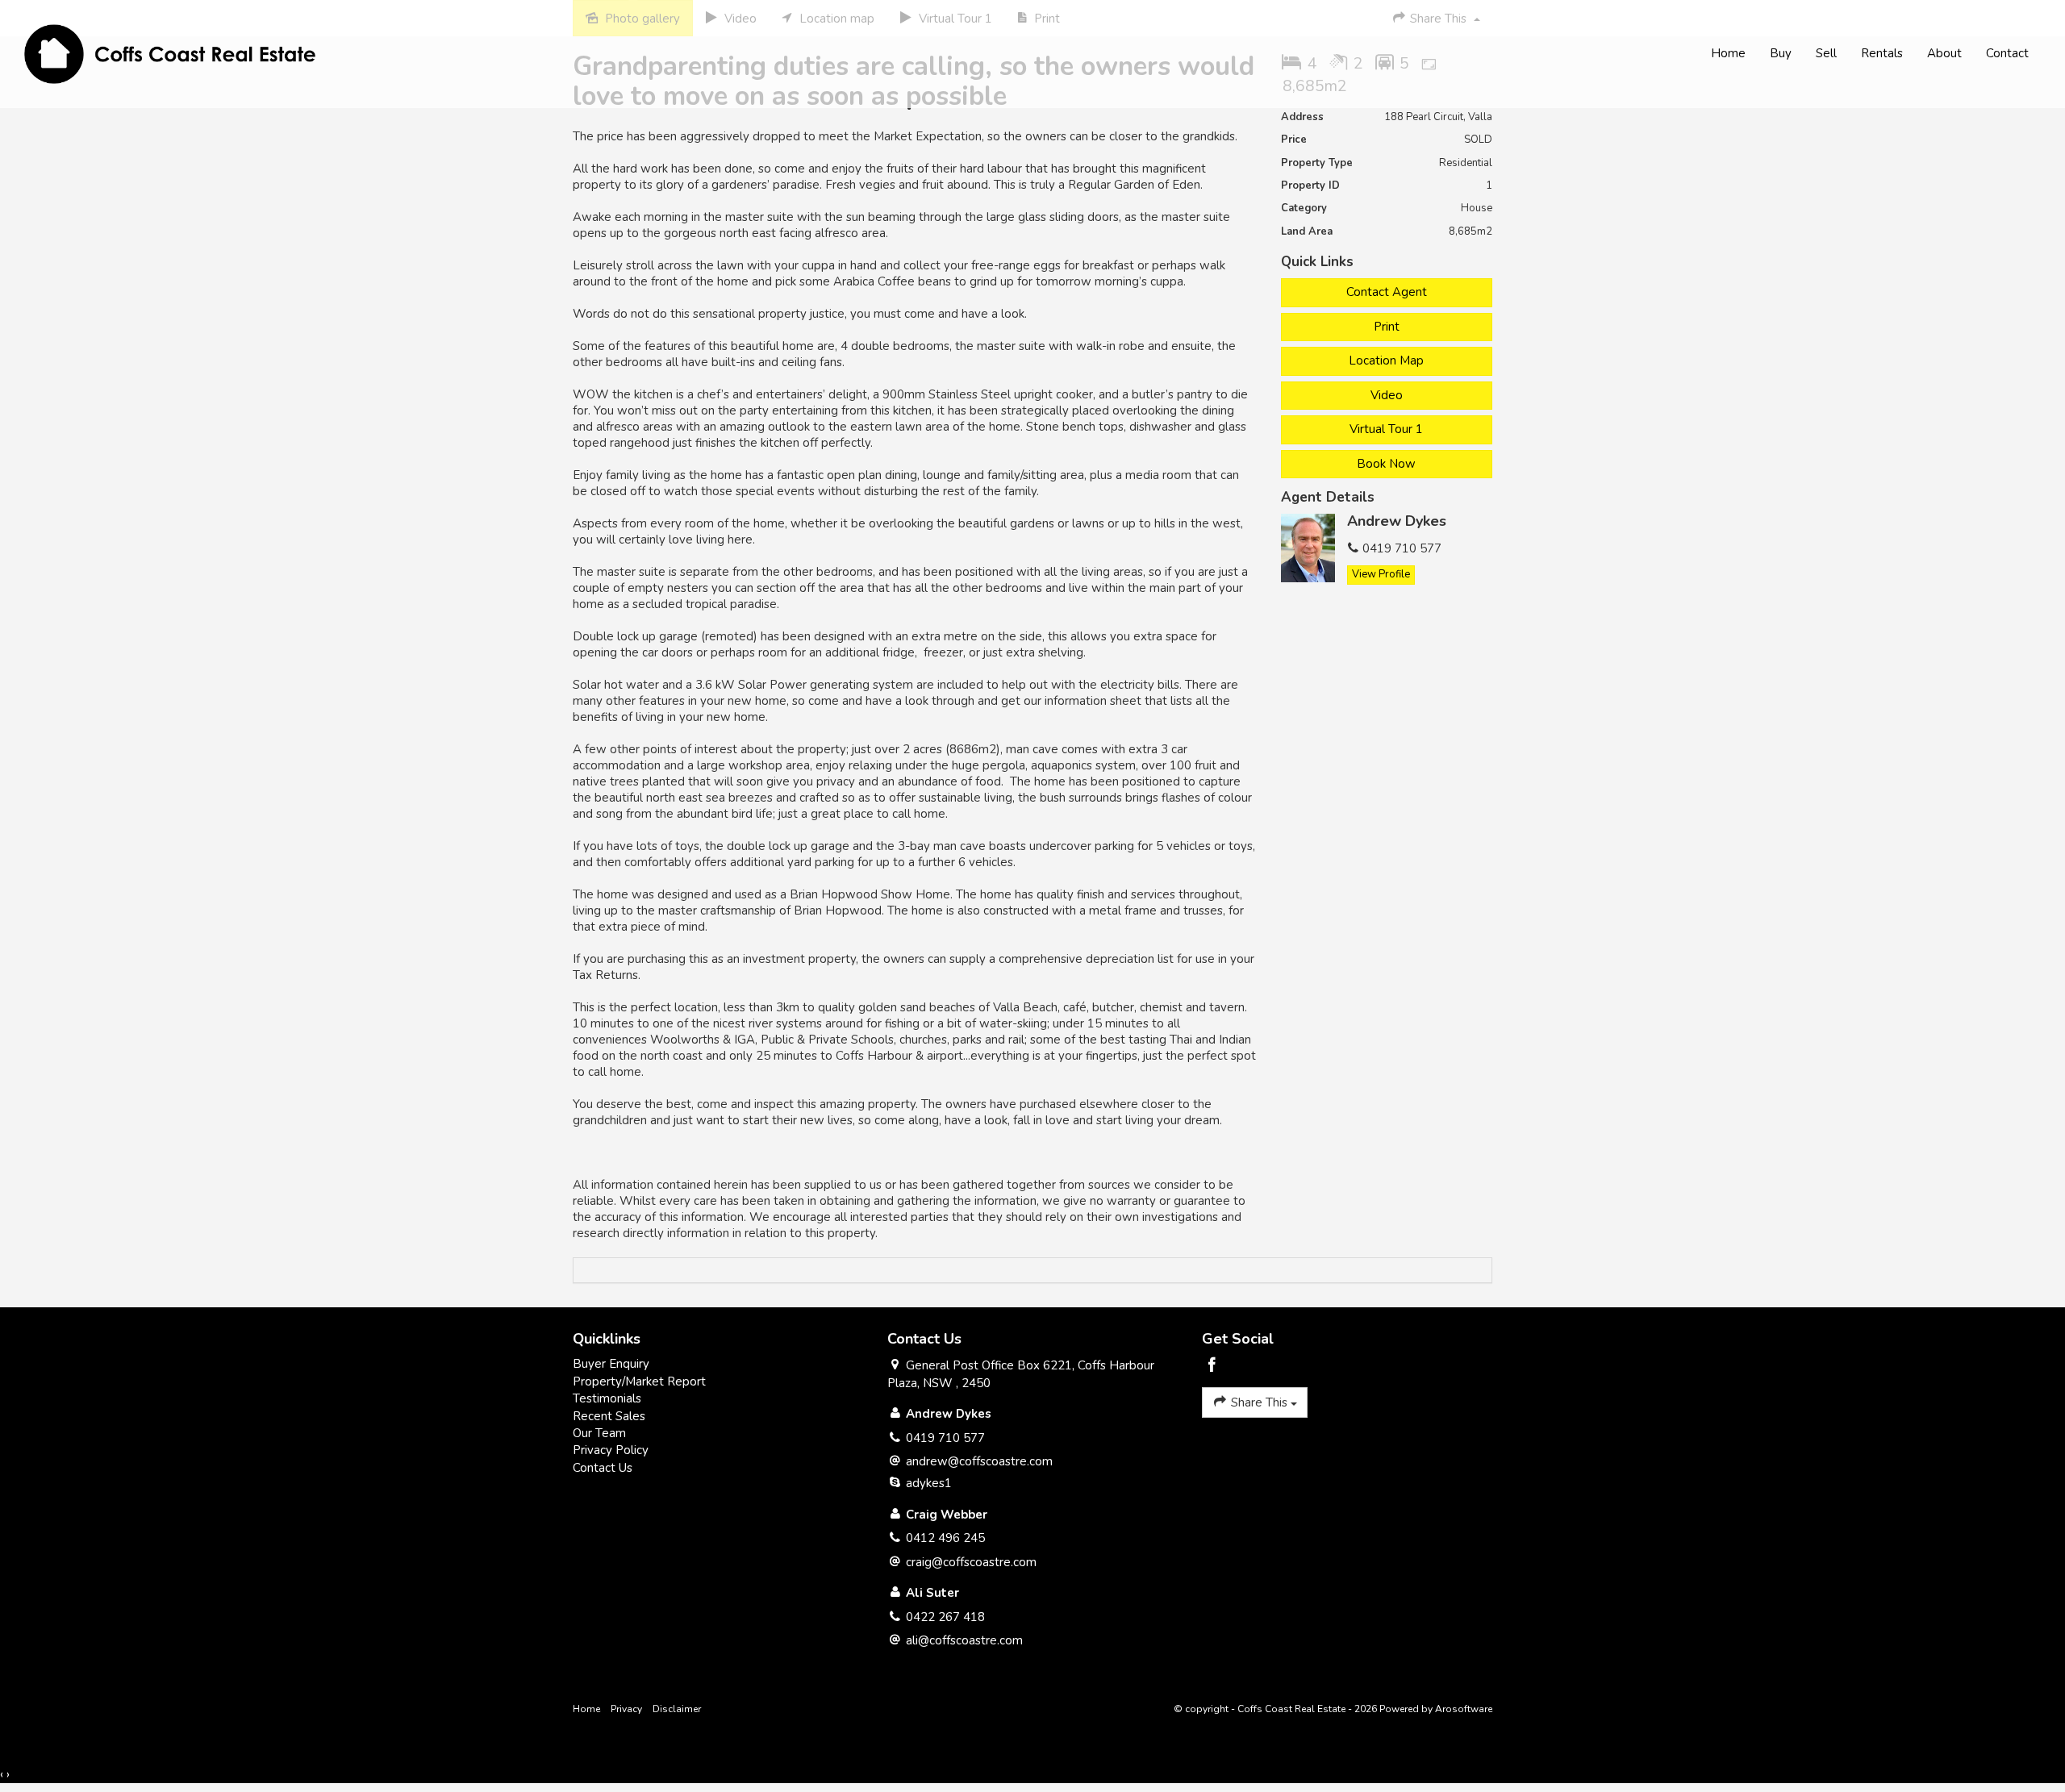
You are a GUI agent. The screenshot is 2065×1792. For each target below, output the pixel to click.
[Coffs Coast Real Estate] (170, 53)
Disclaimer (677, 1709)
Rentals (1882, 53)
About (1944, 53)
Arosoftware (1464, 1709)
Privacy (626, 1709)
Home (1728, 53)
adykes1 (929, 1483)
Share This (1259, 1402)
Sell (1826, 53)
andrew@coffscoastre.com (979, 1461)
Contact (2007, 53)
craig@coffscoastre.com (971, 1562)
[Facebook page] (1212, 1367)
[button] (1387, 327)
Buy (1781, 53)
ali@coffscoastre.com (964, 1640)
